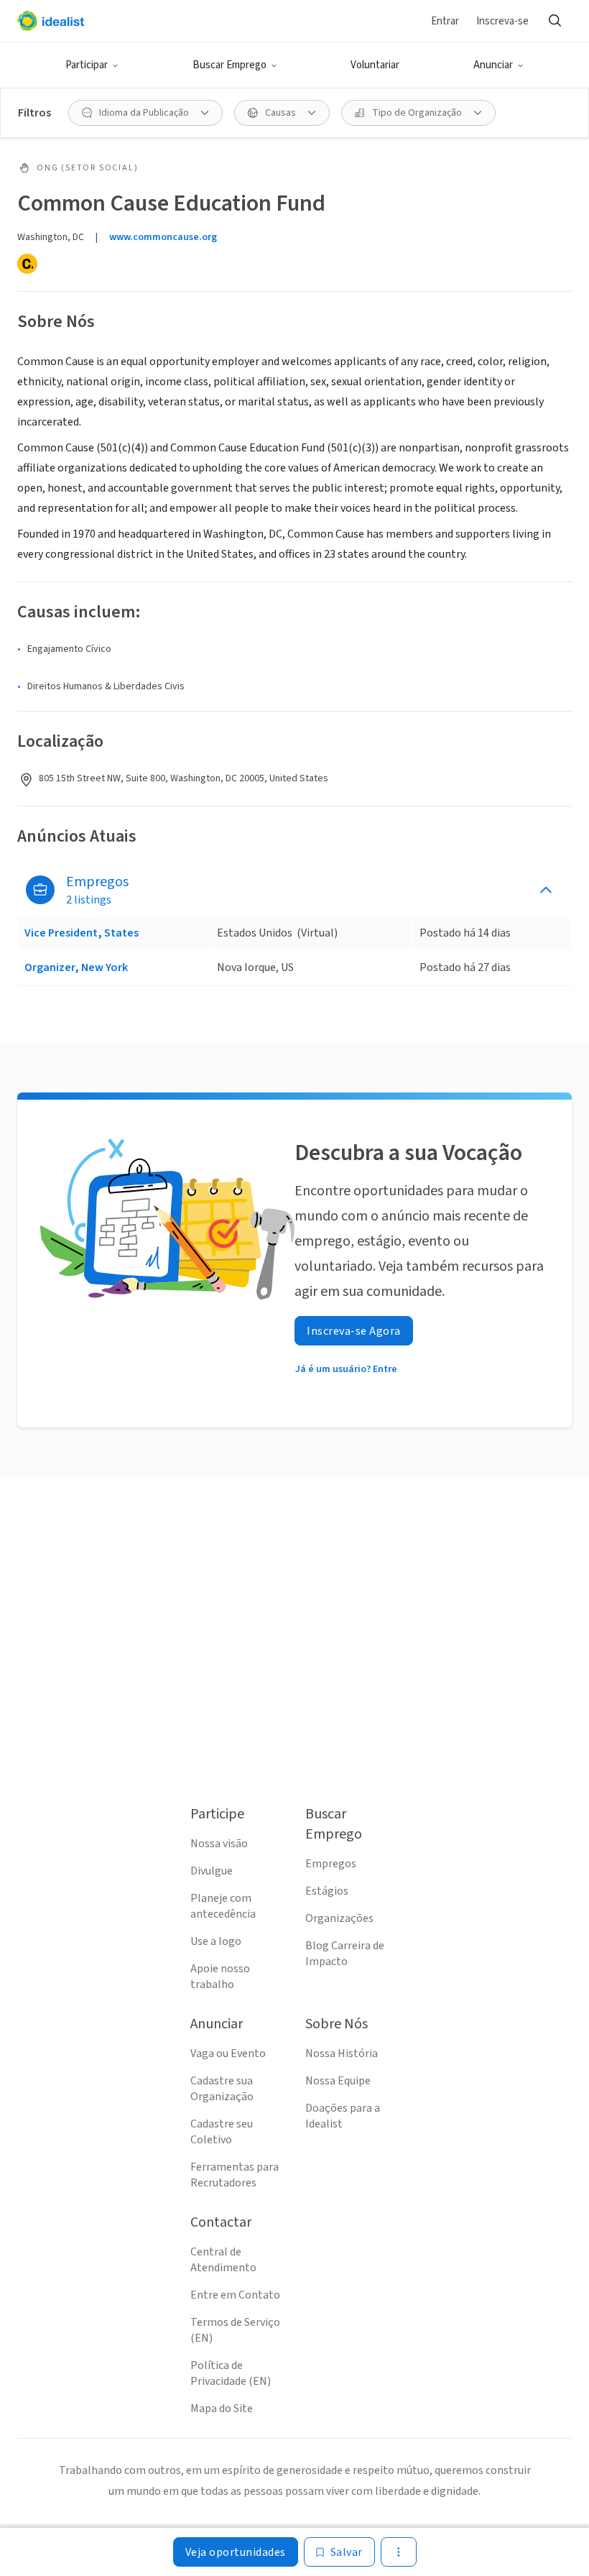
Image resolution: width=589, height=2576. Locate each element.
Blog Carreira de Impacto (345, 1954)
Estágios (327, 1891)
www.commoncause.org (163, 237)
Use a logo (216, 1941)
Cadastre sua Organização (222, 2089)
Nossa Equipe (338, 2081)
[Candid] (27, 264)
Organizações (339, 1918)
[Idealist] (51, 21)
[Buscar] (555, 21)
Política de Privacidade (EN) (231, 2373)
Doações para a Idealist (343, 2116)
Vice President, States (82, 933)
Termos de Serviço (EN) (235, 2330)
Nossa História (342, 2053)
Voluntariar (375, 65)
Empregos (331, 1864)
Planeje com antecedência (223, 1906)
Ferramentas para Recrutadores (235, 2175)
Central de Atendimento (223, 2260)
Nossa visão (219, 1844)
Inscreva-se (502, 21)
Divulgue (212, 1871)
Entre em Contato (235, 2295)
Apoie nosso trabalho (220, 1977)
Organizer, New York (76, 967)
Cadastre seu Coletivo (222, 2132)
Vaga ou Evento (228, 2053)
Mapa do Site (222, 2409)
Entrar (445, 21)
